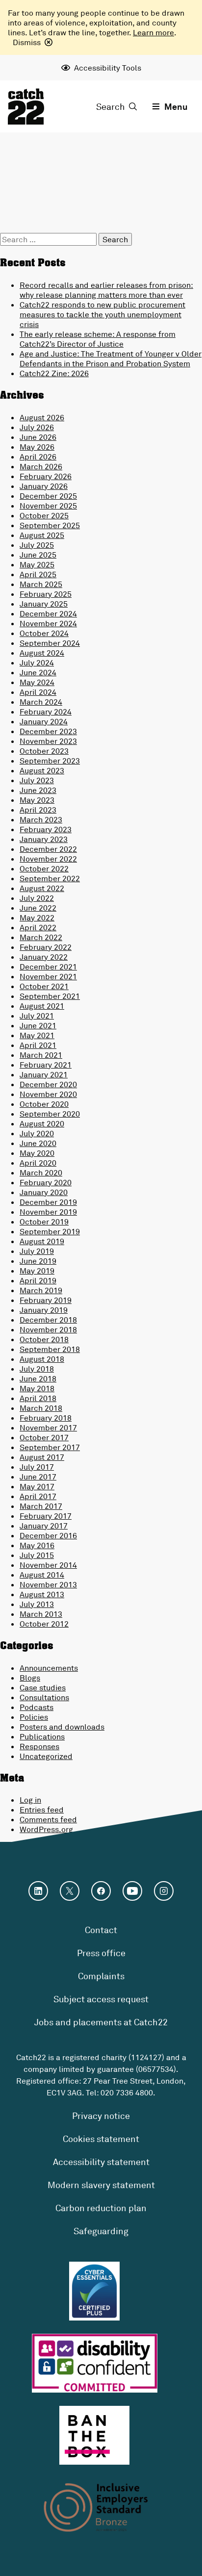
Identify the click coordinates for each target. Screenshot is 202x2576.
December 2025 (48, 496)
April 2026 (38, 457)
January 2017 (44, 1526)
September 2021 (50, 996)
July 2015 (37, 1555)
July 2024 (37, 663)
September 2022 (50, 878)
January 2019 (44, 1310)
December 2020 (48, 1084)
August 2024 (42, 653)
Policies (34, 1717)
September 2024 (50, 643)
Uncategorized (46, 1756)
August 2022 (42, 888)
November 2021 (48, 976)
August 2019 (42, 1241)
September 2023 (50, 761)
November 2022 (48, 859)
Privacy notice (101, 2116)
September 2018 (50, 1349)
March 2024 (41, 702)
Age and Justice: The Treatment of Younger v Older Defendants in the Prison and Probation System (111, 358)
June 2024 (38, 672)
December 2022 (48, 849)
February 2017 (46, 1516)
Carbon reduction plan (101, 2208)
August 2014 (42, 1575)
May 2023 (37, 800)
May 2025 (37, 564)
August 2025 (42, 535)
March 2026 (41, 466)
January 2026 (44, 486)
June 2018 (38, 1378)
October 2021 (44, 986)
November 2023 (48, 741)
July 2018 (37, 1369)
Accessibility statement (101, 2162)
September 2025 (50, 525)
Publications (42, 1736)
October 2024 (44, 633)
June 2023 (38, 790)
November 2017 (48, 1428)
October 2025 (44, 515)
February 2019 (46, 1300)
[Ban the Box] (94, 2435)
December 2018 (48, 1320)
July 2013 (37, 1604)
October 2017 (44, 1437)
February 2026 (46, 476)
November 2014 (48, 1565)
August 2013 (42, 1594)
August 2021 (42, 1006)
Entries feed (42, 1810)
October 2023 (44, 751)
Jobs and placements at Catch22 (101, 2022)
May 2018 (37, 1388)
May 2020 (37, 1153)
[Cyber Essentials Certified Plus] (94, 2291)
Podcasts (37, 1707)
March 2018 (41, 1408)
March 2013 (41, 1614)
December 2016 (48, 1535)
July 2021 (37, 1016)
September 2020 (50, 1114)
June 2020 (38, 1143)
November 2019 (48, 1212)
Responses (39, 1746)
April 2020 (38, 1163)
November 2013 (48, 1584)
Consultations (44, 1697)
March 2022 (41, 937)
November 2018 (48, 1329)
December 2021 (48, 967)
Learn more (153, 32)
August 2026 (42, 417)
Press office (101, 1953)
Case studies (43, 1687)
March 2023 (41, 819)
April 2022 (38, 927)
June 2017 (38, 1477)
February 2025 (46, 594)
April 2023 (38, 810)
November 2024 (48, 623)
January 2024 (44, 721)
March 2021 (41, 1055)
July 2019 (37, 1251)
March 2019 (41, 1290)
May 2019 (37, 1271)
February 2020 (46, 1182)
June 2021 (38, 1025)
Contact (101, 1930)
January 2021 (44, 1074)
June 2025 (38, 555)
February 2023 (46, 829)
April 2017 (38, 1496)
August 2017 (42, 1457)
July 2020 (37, 1133)
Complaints (101, 1976)
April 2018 (38, 1398)
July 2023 (37, 780)
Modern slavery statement (101, 2185)
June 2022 (38, 908)
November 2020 (48, 1094)
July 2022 (37, 898)
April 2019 (38, 1280)
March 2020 (41, 1173)
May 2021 (37, 1035)
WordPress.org (46, 1829)
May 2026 (37, 447)
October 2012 (44, 1624)
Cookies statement (101, 2139)
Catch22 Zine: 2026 (54, 373)
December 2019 (48, 1202)
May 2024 (37, 682)
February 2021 (46, 1065)
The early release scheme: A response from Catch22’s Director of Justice (98, 339)
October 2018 (44, 1339)
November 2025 (48, 506)
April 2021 (38, 1045)
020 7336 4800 (127, 2092)
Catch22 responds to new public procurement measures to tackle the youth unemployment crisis (102, 314)
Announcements (49, 1668)
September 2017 (50, 1447)
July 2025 (37, 545)
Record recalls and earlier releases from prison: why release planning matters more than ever (106, 290)
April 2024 (38, 692)
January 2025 (44, 604)
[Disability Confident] (95, 2363)
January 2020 (44, 1192)
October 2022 (44, 868)
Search (111, 106)
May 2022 (37, 918)
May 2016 (37, 1545)
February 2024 (46, 712)
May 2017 (37, 1486)
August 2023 (42, 770)
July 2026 (37, 427)
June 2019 (38, 1261)
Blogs (30, 1678)
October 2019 (44, 1222)
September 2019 (50, 1231)
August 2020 (42, 1123)
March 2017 (41, 1506)
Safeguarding (101, 2231)
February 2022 (46, 947)
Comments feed (48, 1819)
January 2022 (44, 957)
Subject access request (101, 1999)
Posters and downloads (62, 1727)
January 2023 (44, 839)
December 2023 (48, 731)
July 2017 (37, 1467)
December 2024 (48, 613)
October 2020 (44, 1104)
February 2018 (46, 1418)
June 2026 (38, 437)
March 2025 (41, 584)
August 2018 (42, 1359)
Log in (30, 1800)
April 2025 (38, 574)
